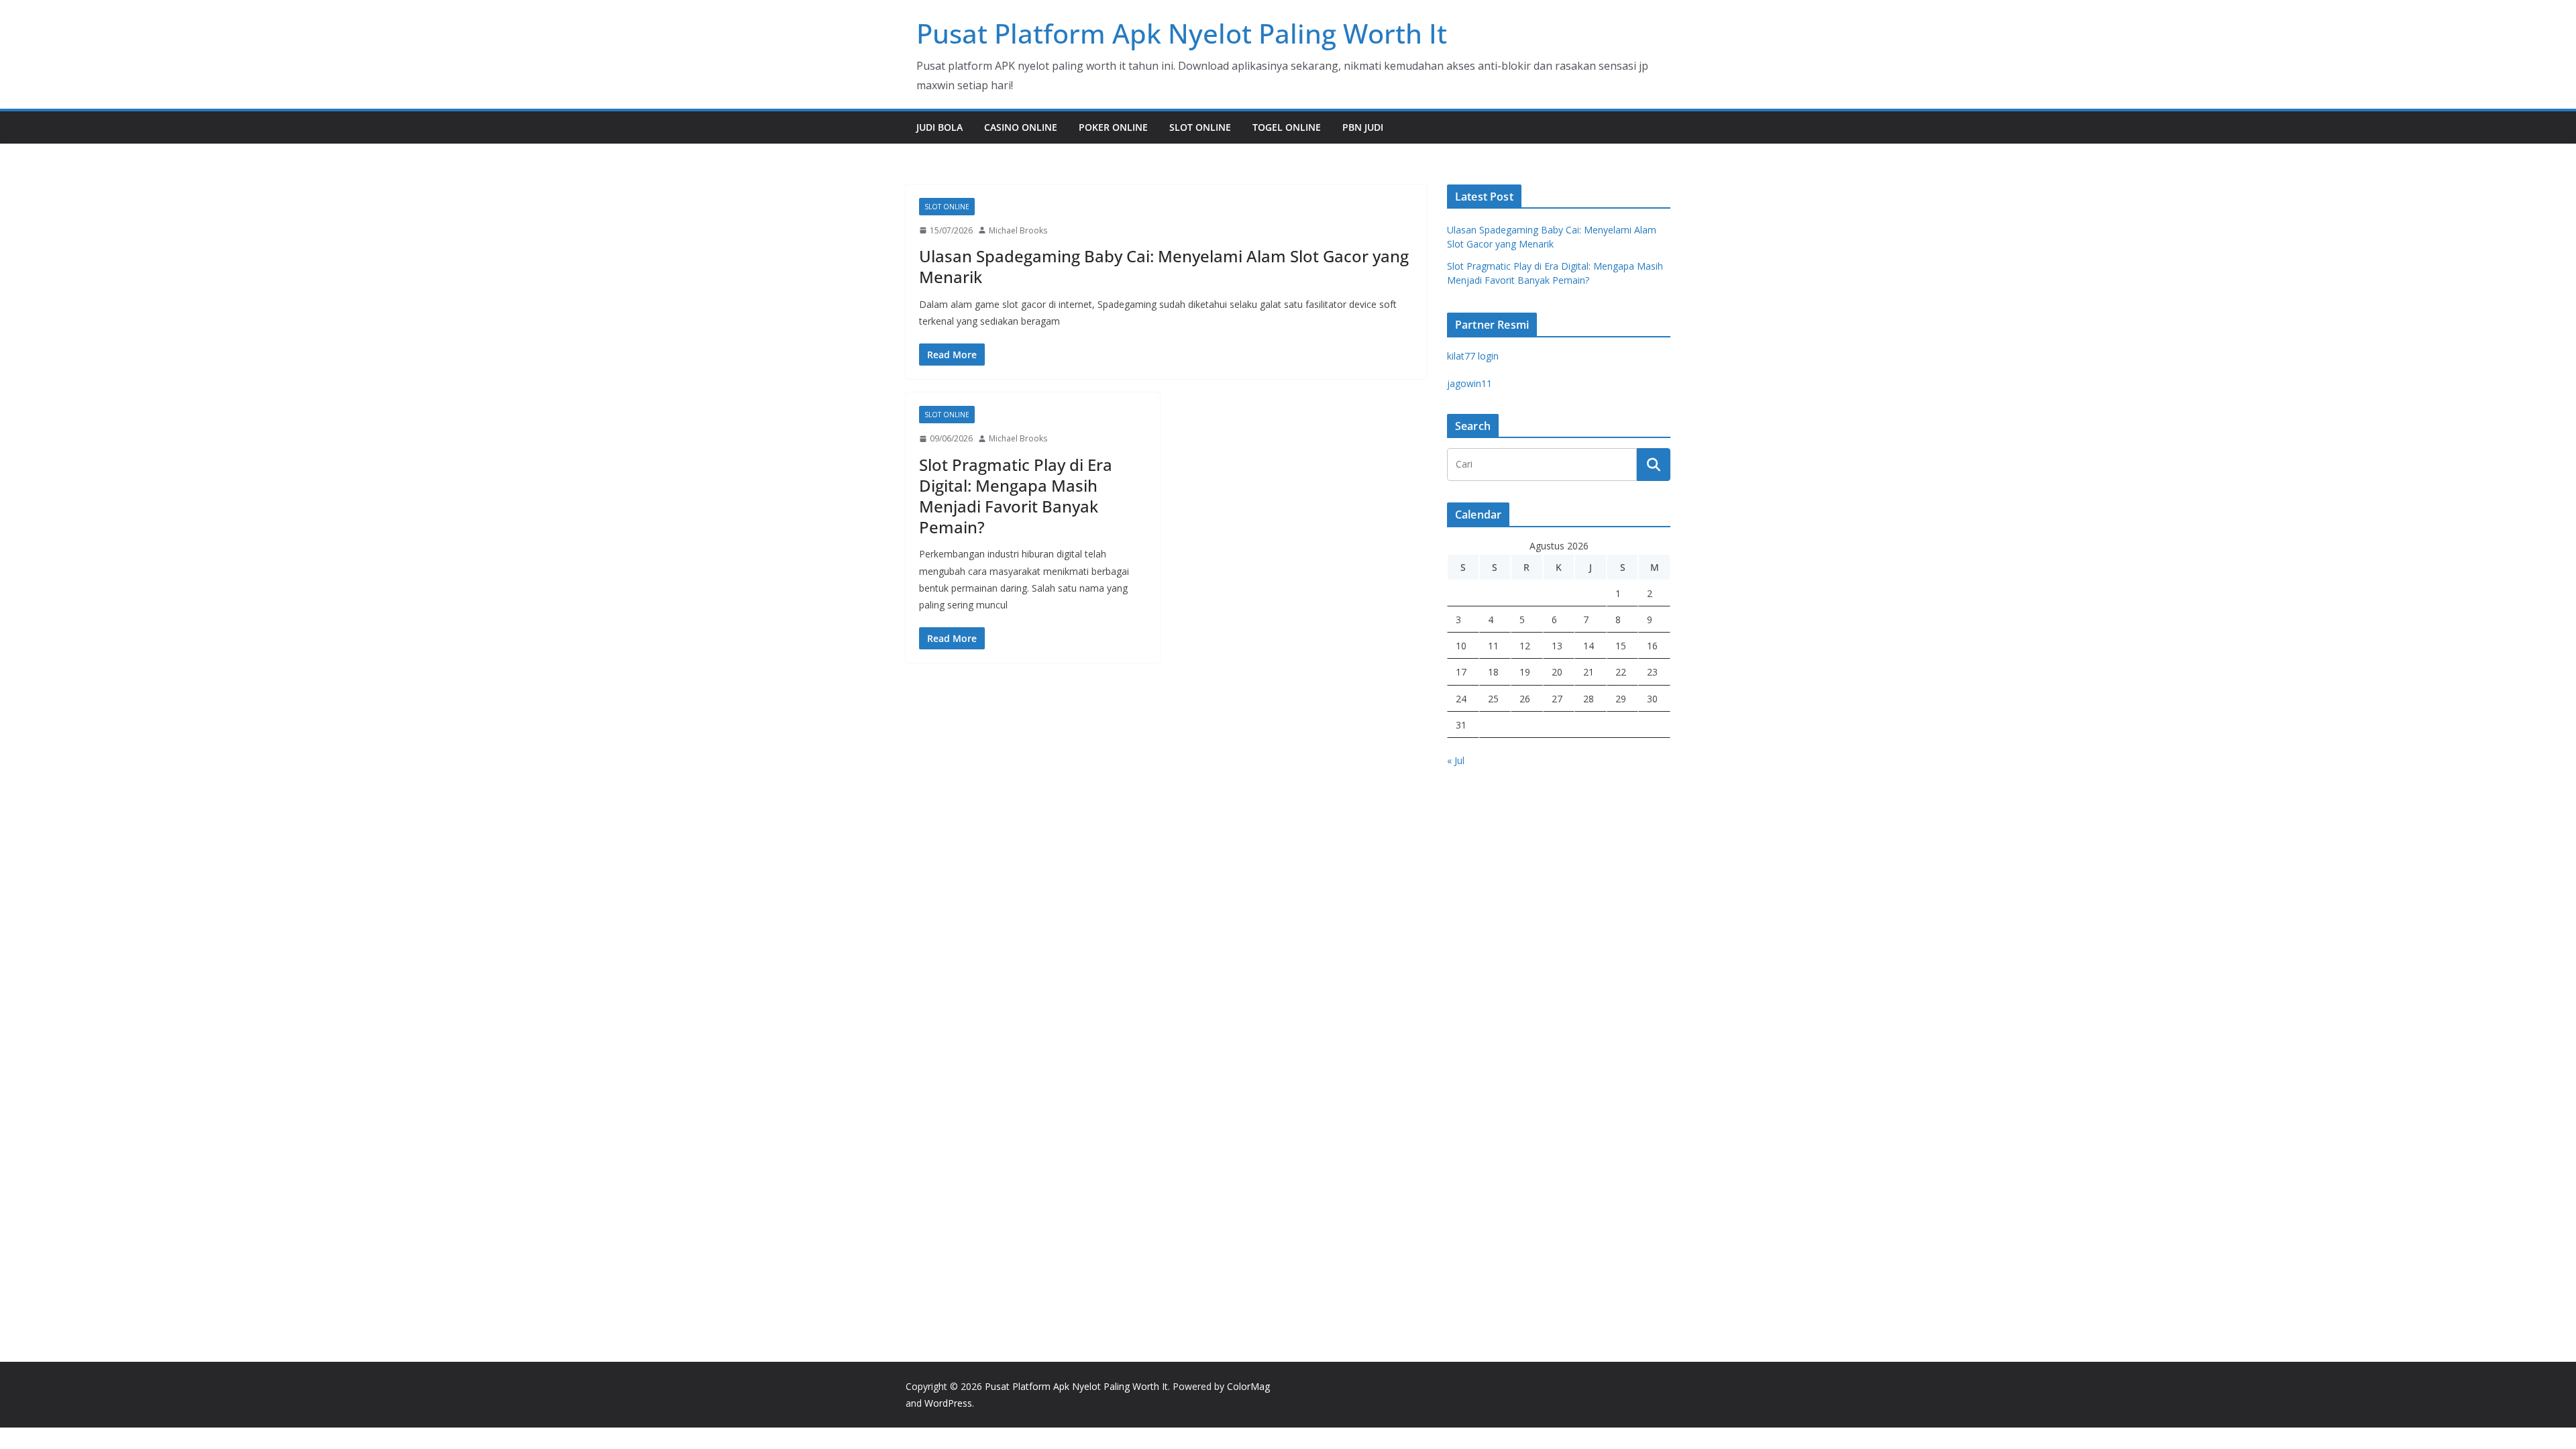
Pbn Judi (1363, 127)
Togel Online (1287, 127)
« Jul (1456, 760)
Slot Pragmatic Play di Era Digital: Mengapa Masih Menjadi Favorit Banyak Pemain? (1016, 496)
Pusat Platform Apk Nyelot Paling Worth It (1182, 33)
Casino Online (1021, 127)
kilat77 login (1473, 356)
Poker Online (1113, 127)
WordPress (948, 1403)
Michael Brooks (1018, 230)
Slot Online (1200, 127)
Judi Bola (940, 127)
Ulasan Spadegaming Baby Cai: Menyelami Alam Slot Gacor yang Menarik (1164, 266)
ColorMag (1248, 1386)
